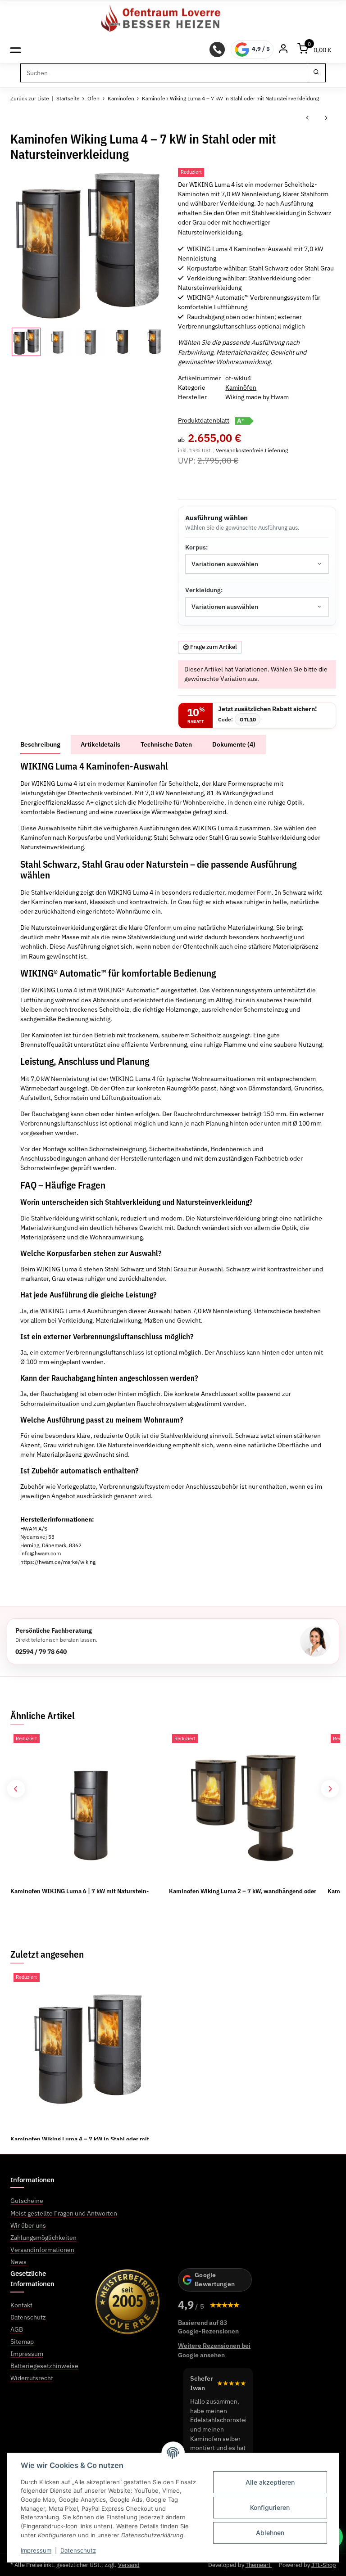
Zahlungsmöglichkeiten (43, 2238)
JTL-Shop (324, 2565)
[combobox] (257, 564)
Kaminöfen (241, 387)
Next (330, 1789)
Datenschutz (78, 2550)
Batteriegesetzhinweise (44, 2366)
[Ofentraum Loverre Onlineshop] (173, 18)
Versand (129, 2565)
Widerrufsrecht (32, 2378)
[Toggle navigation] (16, 49)
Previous (16, 1789)
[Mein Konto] (283, 50)
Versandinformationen (42, 2250)
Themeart (259, 2565)
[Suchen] (316, 73)
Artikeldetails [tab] (100, 744)
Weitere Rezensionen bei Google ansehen (214, 2350)
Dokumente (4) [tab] (234, 744)
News (18, 2262)
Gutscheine (27, 2201)
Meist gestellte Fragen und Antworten (64, 2213)
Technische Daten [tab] (166, 744)
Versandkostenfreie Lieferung (252, 450)
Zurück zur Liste (30, 98)
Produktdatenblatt (204, 420)
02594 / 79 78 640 (41, 1651)
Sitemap (22, 2342)
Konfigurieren (270, 2507)
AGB (17, 2329)
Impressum (36, 2550)
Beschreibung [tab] (40, 744)
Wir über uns (28, 2225)
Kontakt (21, 2305)
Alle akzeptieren (270, 2482)
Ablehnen (270, 2533)
